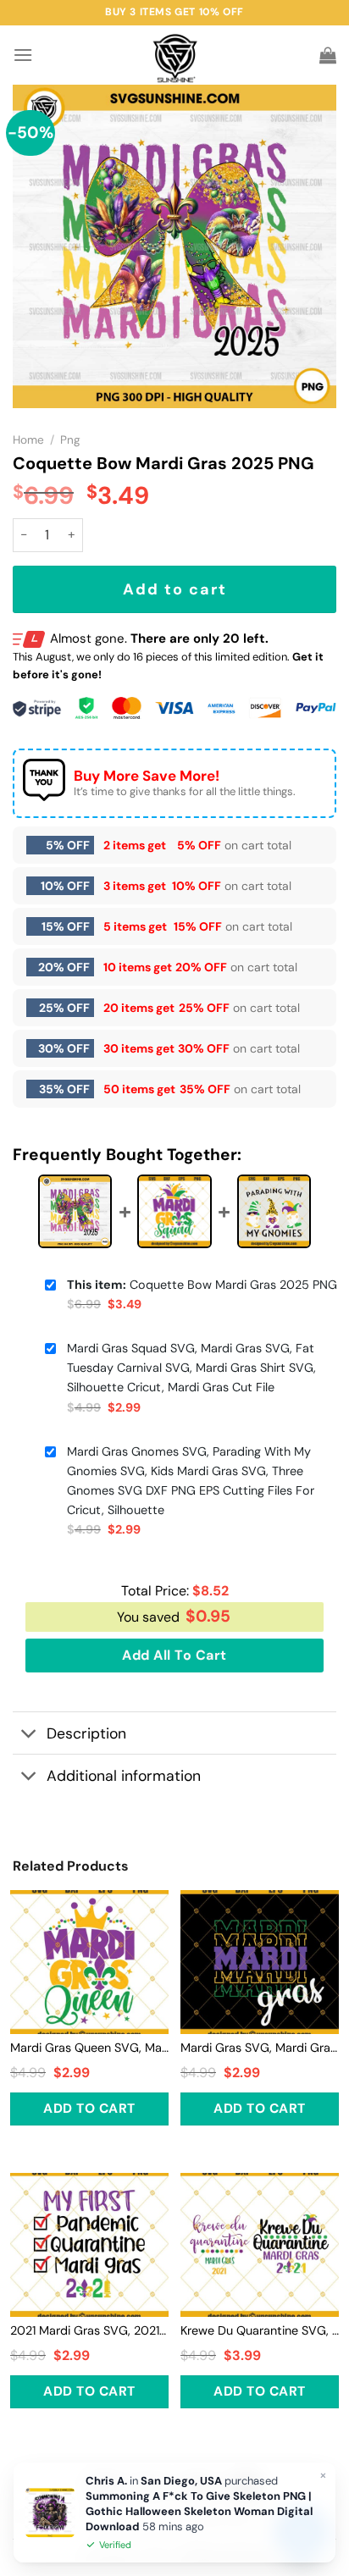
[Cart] (328, 55)
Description (86, 1733)
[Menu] (23, 55)
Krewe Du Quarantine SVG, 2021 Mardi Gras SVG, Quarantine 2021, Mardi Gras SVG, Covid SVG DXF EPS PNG (260, 2330)
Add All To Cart (174, 1655)
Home (28, 440)
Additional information (124, 1776)
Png (70, 440)
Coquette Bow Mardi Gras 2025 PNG (202, 1285)
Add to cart (175, 589)
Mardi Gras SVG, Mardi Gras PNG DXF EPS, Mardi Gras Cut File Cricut (260, 2048)
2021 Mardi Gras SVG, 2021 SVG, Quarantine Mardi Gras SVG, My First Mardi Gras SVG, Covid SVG (89, 2330)
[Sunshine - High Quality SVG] (175, 55)
